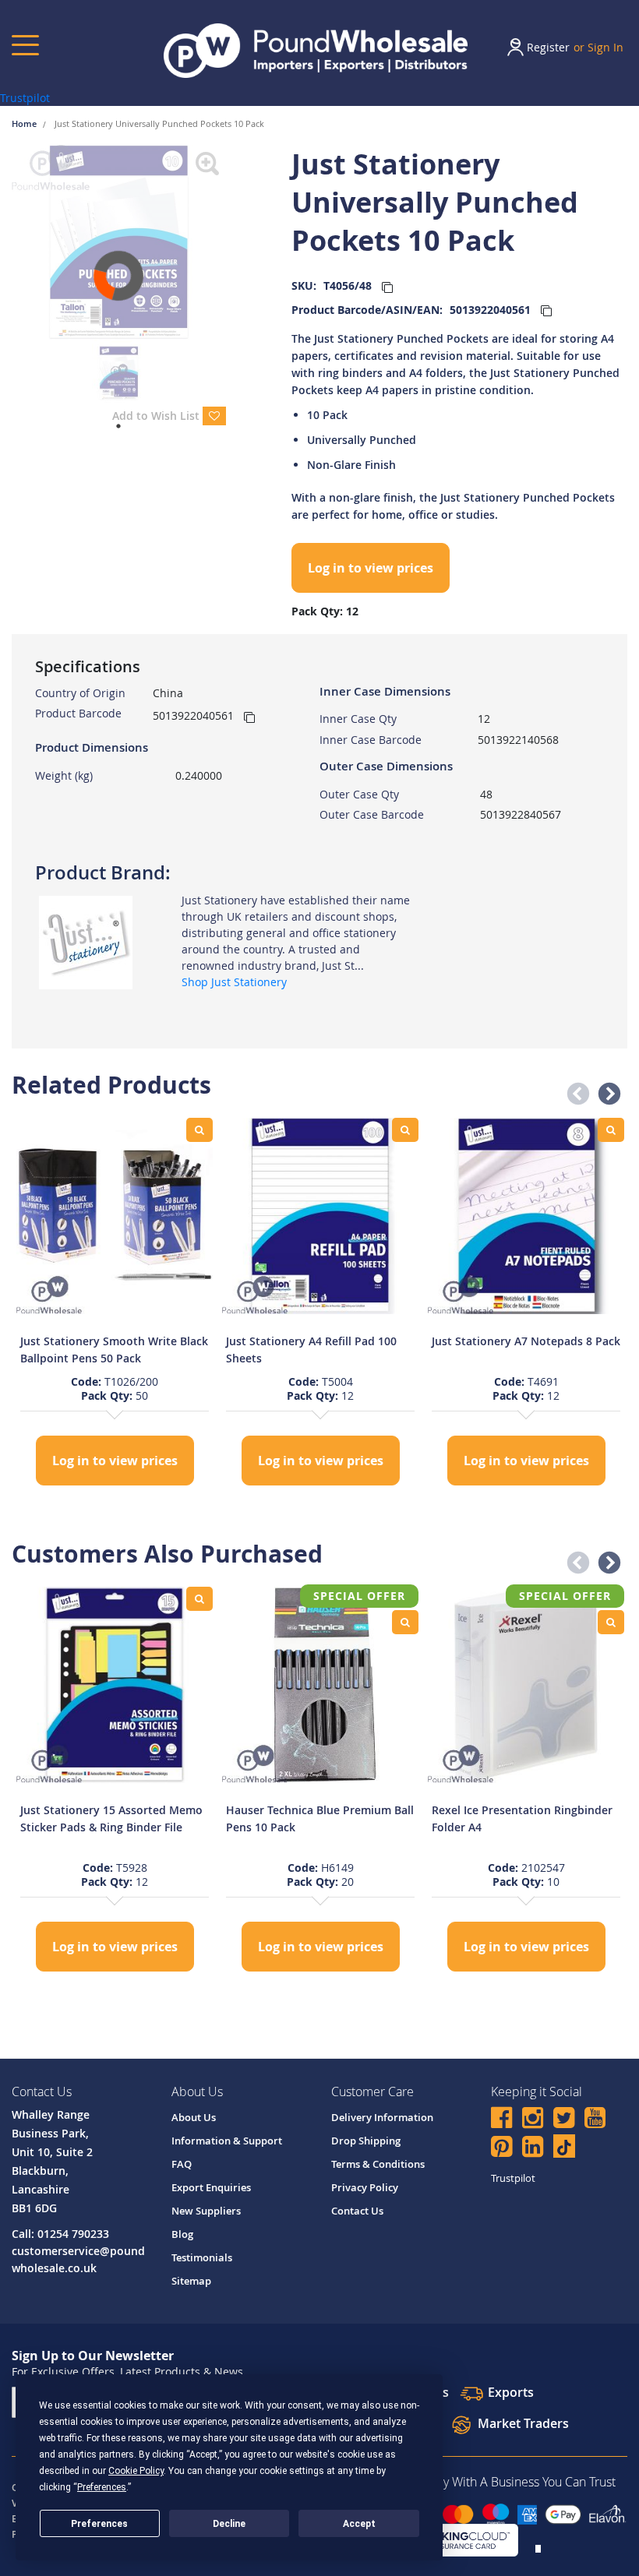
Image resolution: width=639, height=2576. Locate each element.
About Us (194, 2117)
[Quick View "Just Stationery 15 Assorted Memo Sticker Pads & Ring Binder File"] (199, 1599)
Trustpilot (25, 98)
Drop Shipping (366, 2141)
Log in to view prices (371, 568)
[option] (115, 1304)
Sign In (605, 47)
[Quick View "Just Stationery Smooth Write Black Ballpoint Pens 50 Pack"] (199, 1130)
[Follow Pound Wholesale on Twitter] (564, 2120)
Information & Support (227, 2141)
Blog (182, 2234)
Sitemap (191, 2281)
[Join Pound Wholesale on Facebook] (501, 2120)
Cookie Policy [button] (136, 2471)
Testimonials (202, 2257)
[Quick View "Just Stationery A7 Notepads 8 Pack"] (611, 1130)
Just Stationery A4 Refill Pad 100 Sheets (311, 1350)
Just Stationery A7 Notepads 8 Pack (526, 1341)
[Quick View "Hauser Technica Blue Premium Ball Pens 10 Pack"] (405, 1622)
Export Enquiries (211, 2187)
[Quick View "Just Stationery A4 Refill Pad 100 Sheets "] (405, 1130)
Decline (229, 2524)
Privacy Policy (365, 2187)
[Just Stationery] (86, 941)
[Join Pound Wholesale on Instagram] (533, 2120)
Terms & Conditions (378, 2164)
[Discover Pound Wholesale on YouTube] (595, 2120)
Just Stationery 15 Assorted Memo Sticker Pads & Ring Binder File (111, 1818)
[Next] (238, 242)
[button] (574, 1090)
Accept (359, 2524)
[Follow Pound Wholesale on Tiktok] (564, 2146)
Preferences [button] (102, 2487)
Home (25, 123)
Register (548, 47)
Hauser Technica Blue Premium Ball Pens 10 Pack (320, 1818)
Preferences (99, 2524)
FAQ (182, 2164)
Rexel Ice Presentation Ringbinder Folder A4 (522, 1818)
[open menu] (25, 45)
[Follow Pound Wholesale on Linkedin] (533, 2149)
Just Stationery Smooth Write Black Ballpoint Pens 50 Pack (114, 1350)
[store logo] (316, 51)
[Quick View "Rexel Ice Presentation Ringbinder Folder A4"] (611, 1622)
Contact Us (357, 2211)
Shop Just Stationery (234, 982)
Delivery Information (382, 2117)
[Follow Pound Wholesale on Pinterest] (501, 2149)
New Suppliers (206, 2211)
